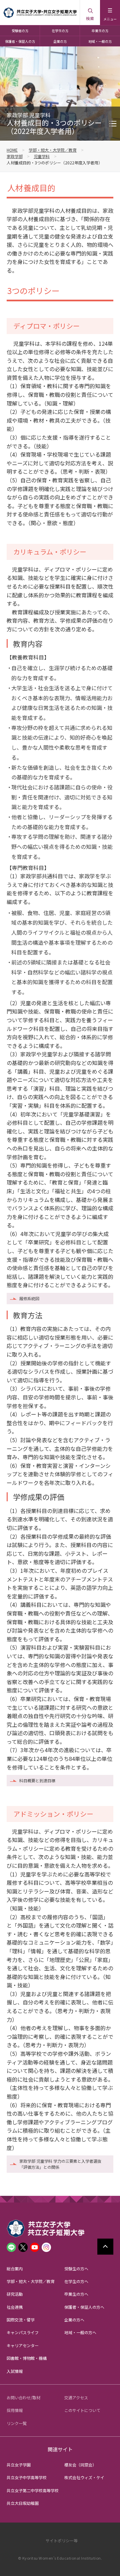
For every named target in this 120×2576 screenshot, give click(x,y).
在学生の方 (60, 31)
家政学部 (15, 156)
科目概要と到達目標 (37, 1780)
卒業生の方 (100, 31)
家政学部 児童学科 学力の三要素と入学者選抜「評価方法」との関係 (60, 2164)
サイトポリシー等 (62, 2540)
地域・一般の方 (100, 41)
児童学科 (42, 156)
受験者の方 (20, 31)
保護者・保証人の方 (20, 41)
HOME (12, 150)
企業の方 (60, 41)
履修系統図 (29, 1298)
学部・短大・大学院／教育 (53, 150)
